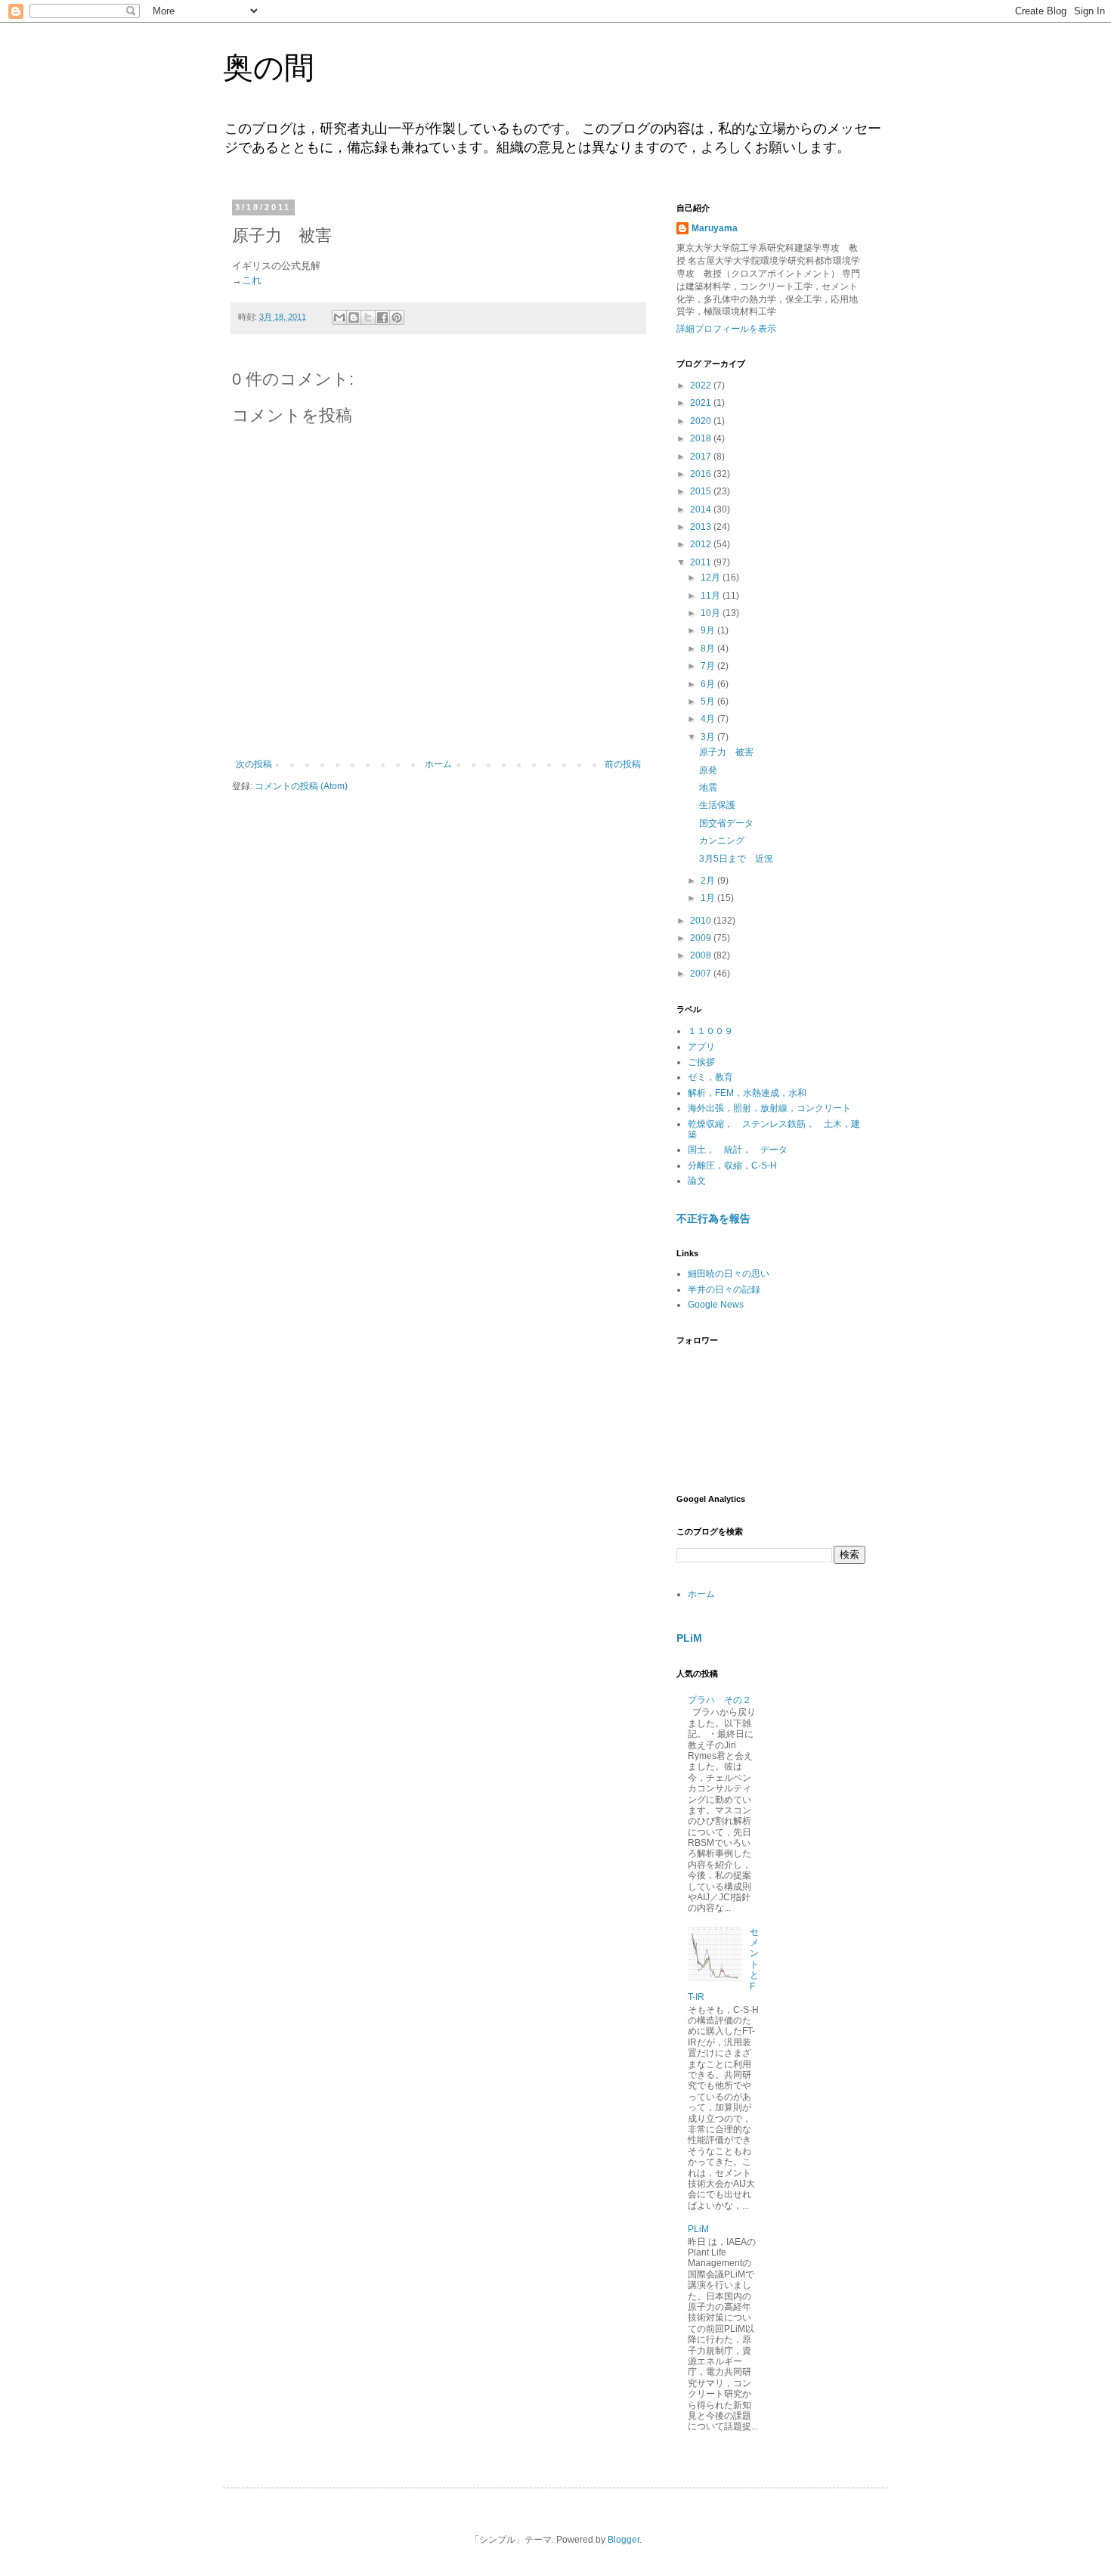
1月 (709, 898)
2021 (702, 403)
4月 (709, 719)
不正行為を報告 (713, 1218)
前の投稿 (623, 764)
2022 (702, 385)
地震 (708, 788)
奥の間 (269, 67)
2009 (702, 938)
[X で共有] (368, 317)
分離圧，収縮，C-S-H (732, 1166)
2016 (702, 474)
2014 (702, 509)
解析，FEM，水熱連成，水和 (747, 1093)
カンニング (722, 841)
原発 (708, 770)
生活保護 (717, 805)
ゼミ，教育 (710, 1077)
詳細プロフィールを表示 (726, 329)
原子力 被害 (726, 752)
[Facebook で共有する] (382, 317)
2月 (709, 881)
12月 (712, 577)
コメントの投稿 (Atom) (301, 786)
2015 (702, 491)
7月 (709, 666)
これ (252, 280)
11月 (712, 596)
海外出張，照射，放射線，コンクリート (769, 1108)
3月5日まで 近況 (736, 859)
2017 (702, 457)
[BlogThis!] (354, 317)
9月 (709, 630)
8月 (709, 649)
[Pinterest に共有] (397, 317)
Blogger (624, 2540)
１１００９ (710, 1031)
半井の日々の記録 (724, 1290)
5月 (709, 701)
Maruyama (715, 228)
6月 (709, 684)
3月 (709, 737)
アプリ (701, 1047)
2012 (702, 544)
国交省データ (726, 823)
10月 (712, 613)
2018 (702, 438)
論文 (697, 1181)
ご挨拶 (701, 1062)
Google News (716, 1305)
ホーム (438, 764)
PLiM (689, 1638)
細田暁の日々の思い (729, 1274)
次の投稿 (254, 764)
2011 (702, 562)
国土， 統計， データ (738, 1150)
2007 (702, 974)
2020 (702, 421)
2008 (702, 955)
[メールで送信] (339, 317)
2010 (702, 921)
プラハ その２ (720, 1700)
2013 (702, 527)
